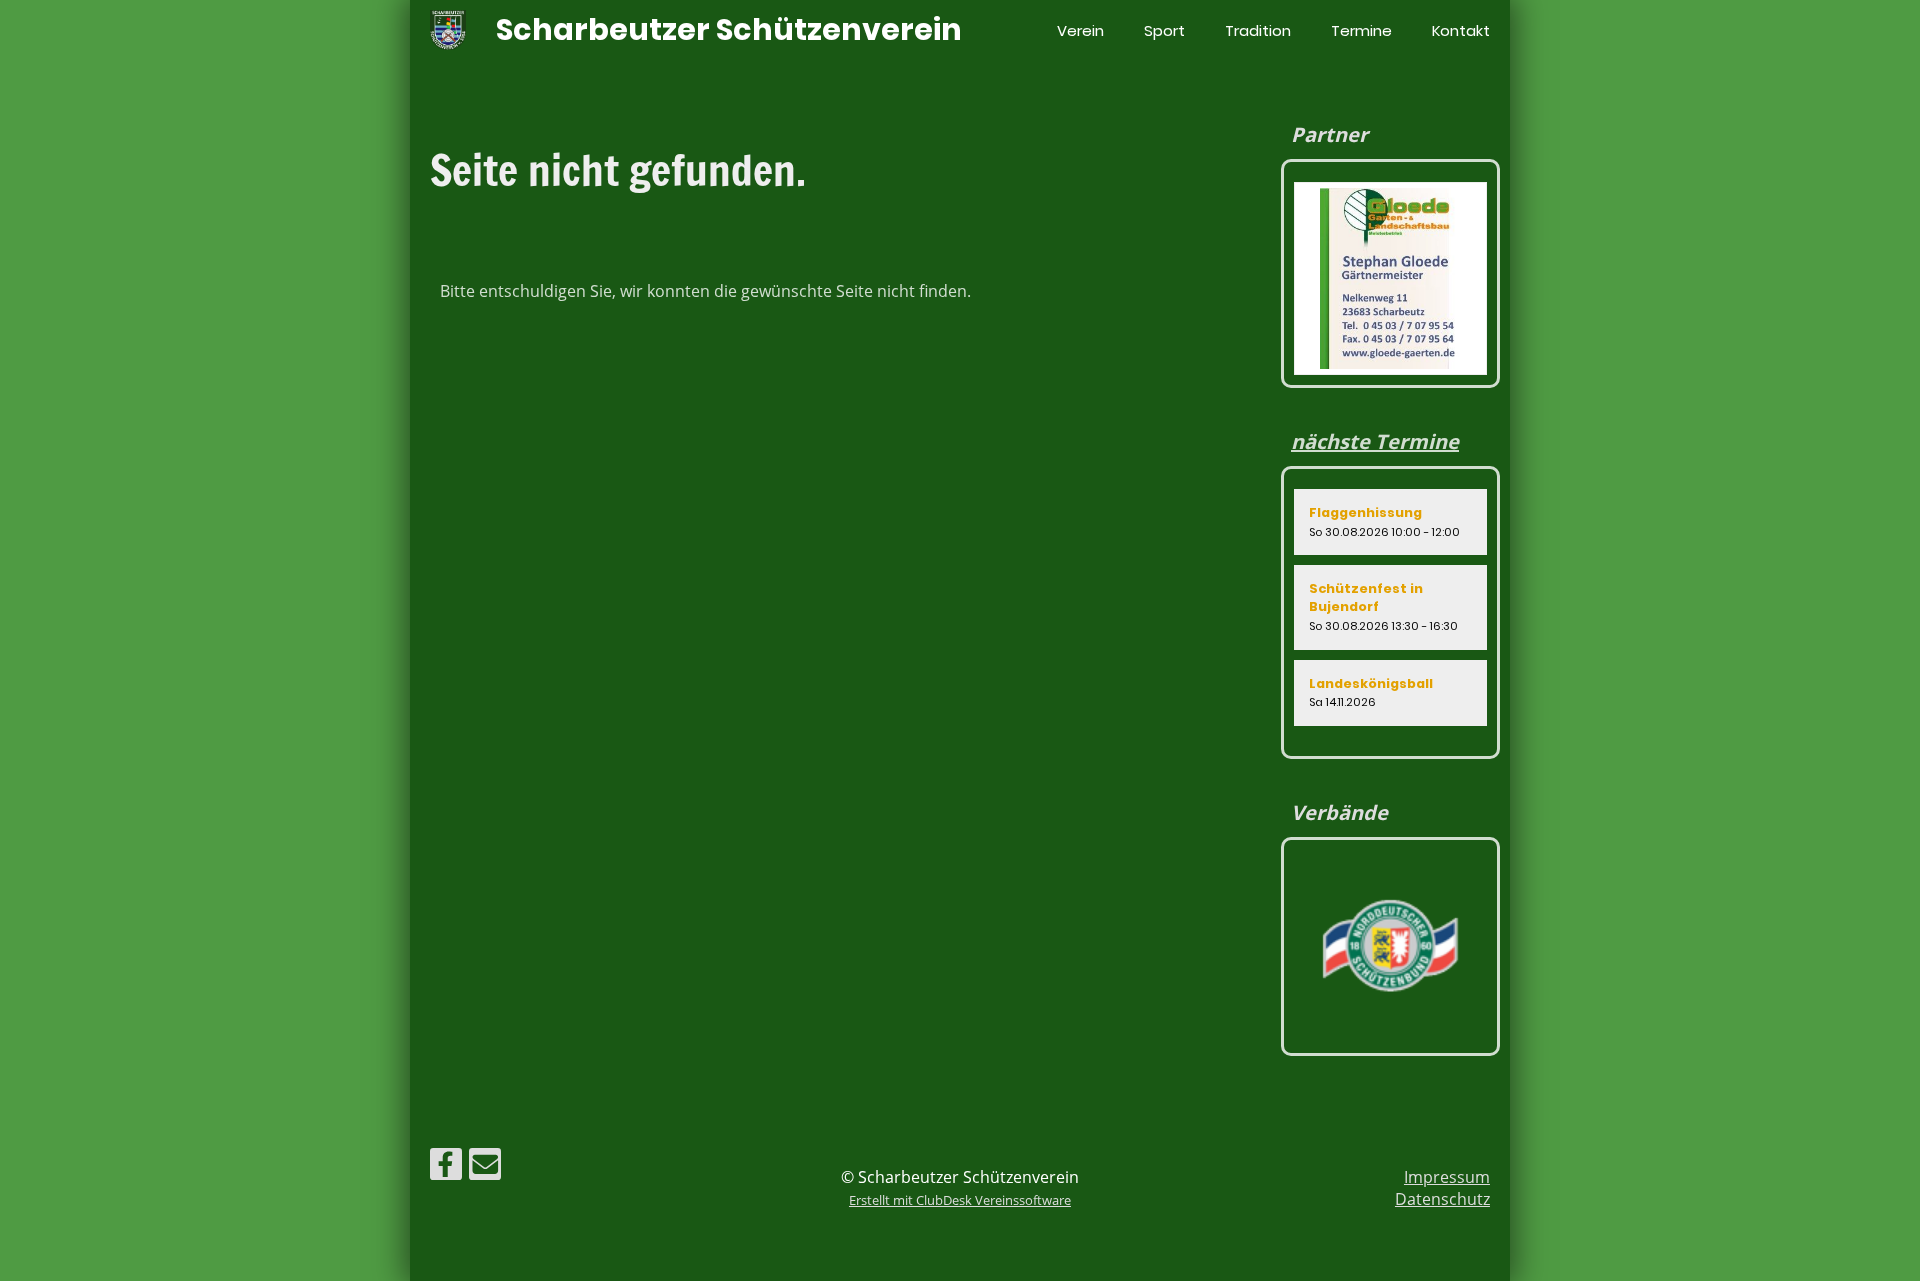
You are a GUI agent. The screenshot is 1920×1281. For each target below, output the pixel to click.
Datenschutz (1442, 1199)
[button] (1390, 522)
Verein (1080, 30)
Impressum (1447, 1177)
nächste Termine (1375, 441)
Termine (1361, 30)
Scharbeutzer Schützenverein (729, 30)
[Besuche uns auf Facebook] (446, 1167)
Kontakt (1461, 30)
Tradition (1258, 30)
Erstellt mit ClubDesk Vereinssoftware (960, 1200)
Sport (1164, 30)
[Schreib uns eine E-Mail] (485, 1167)
